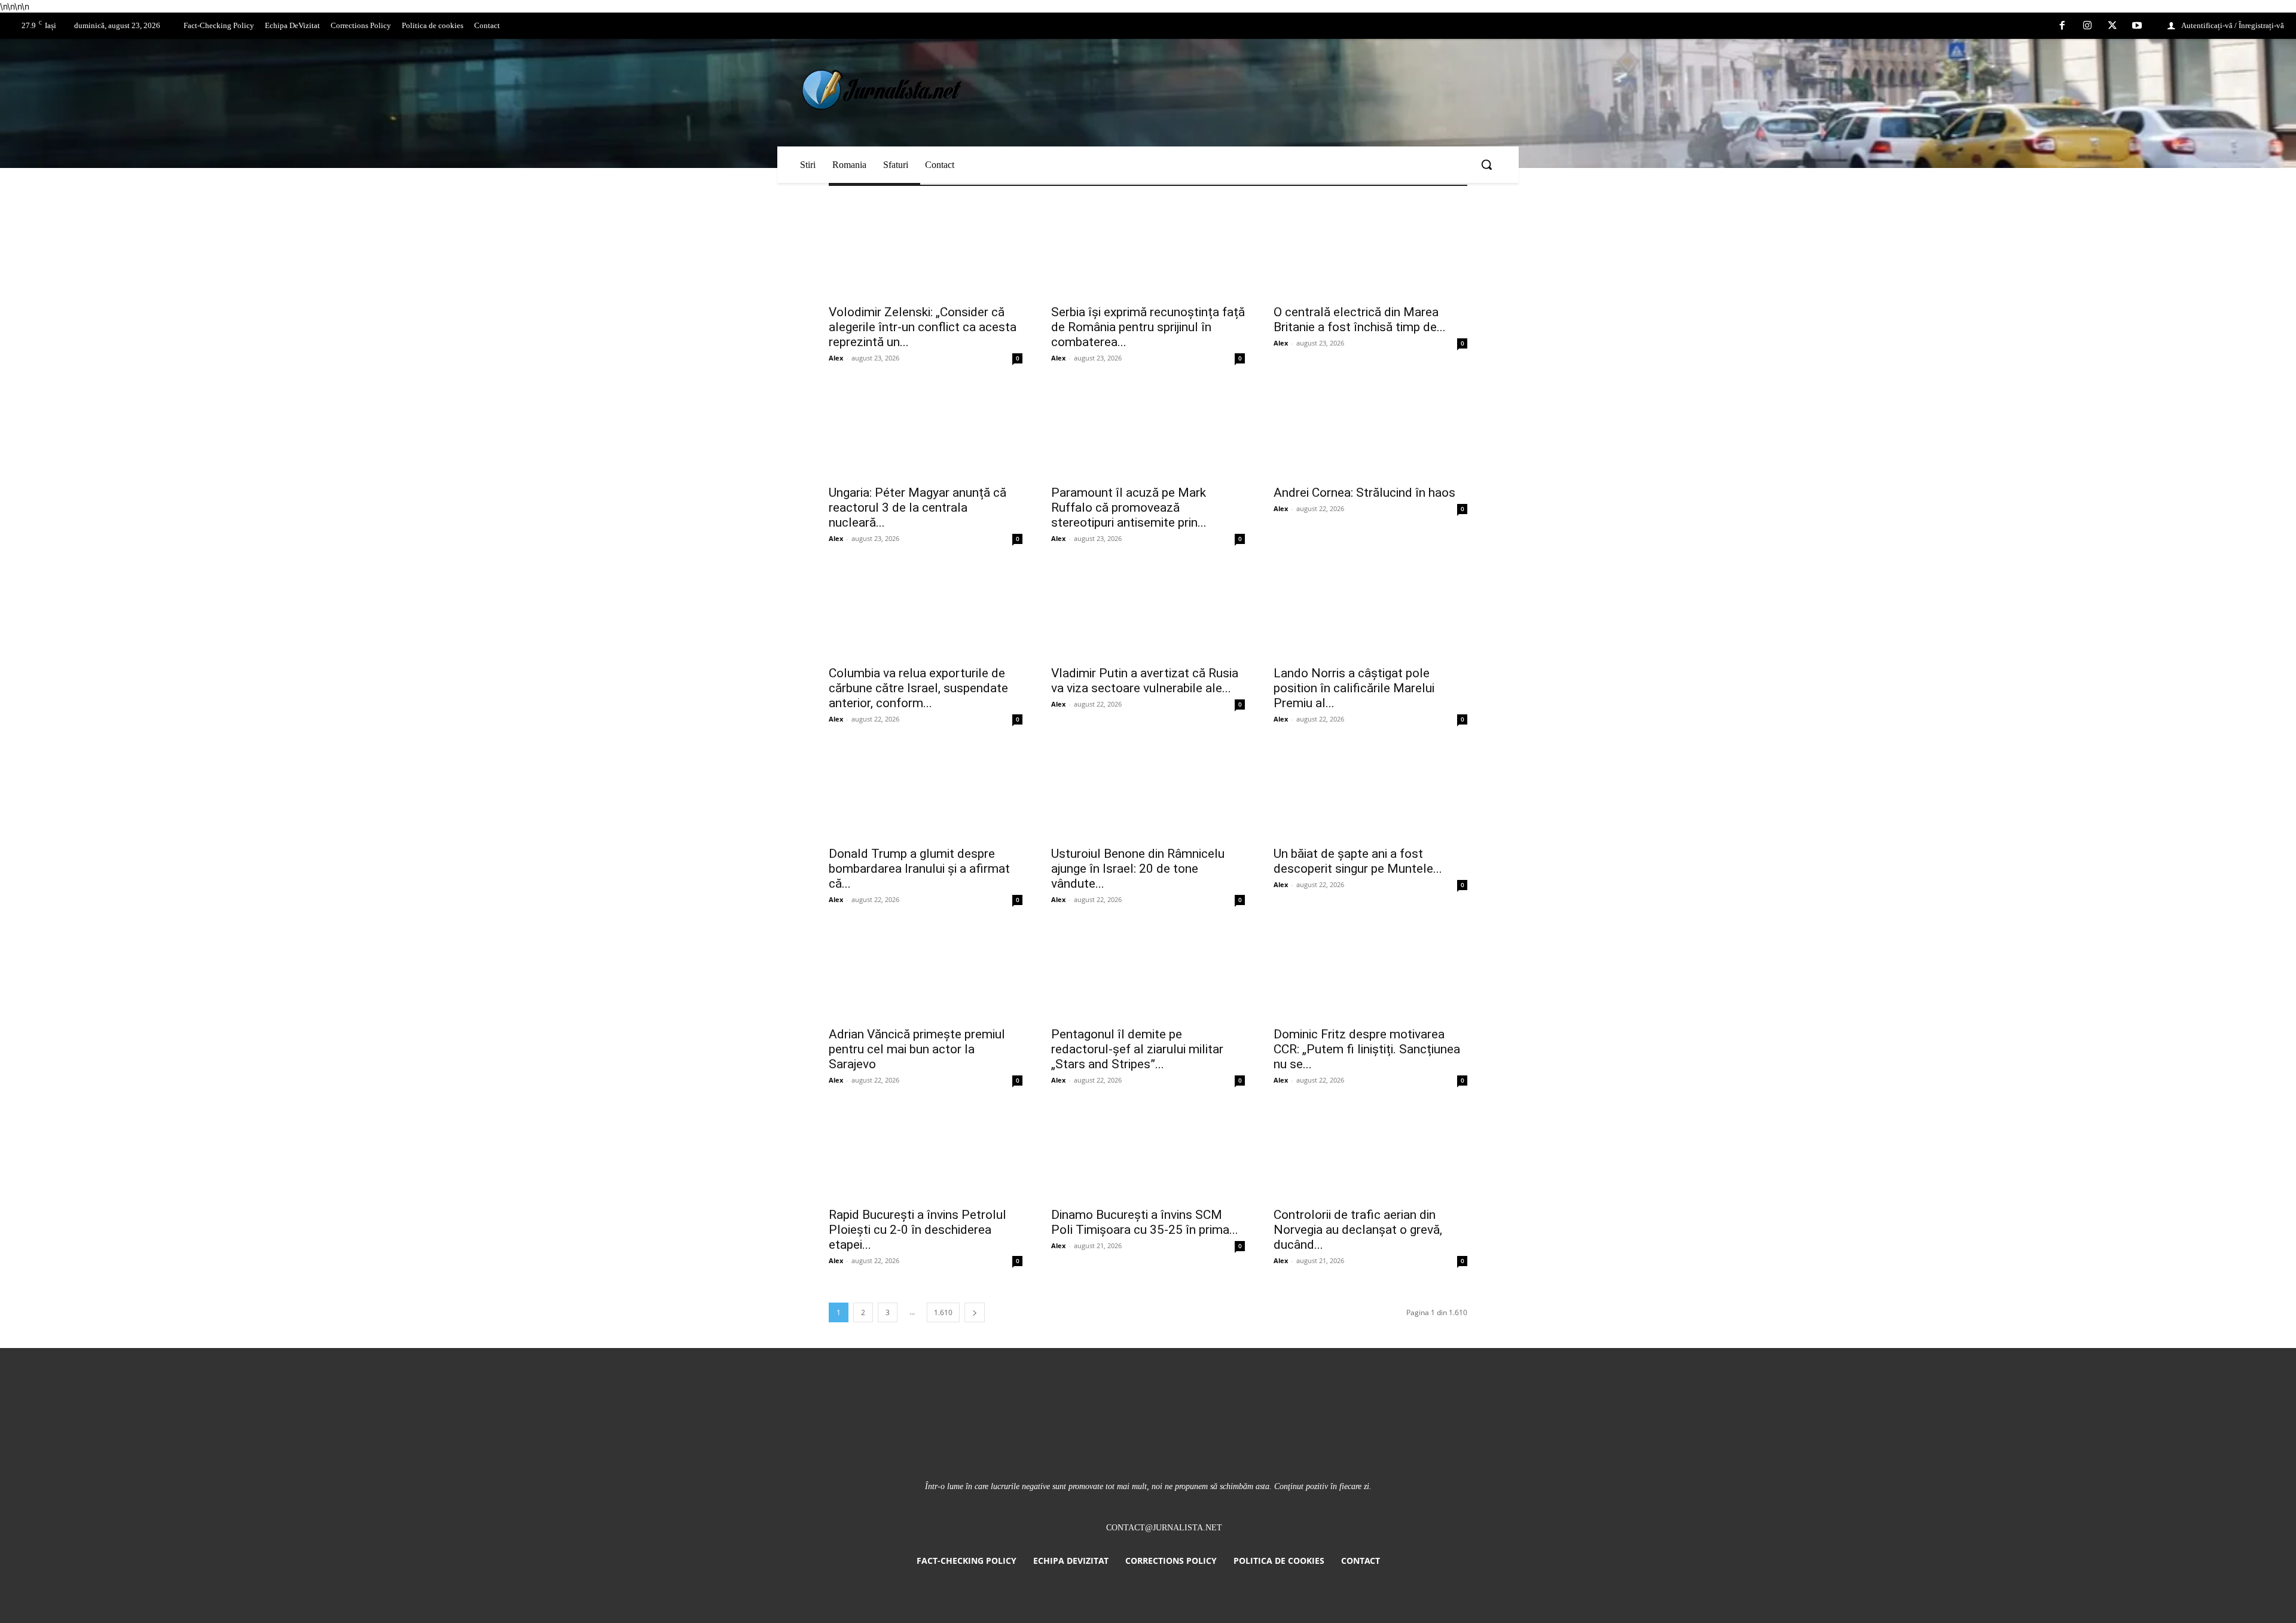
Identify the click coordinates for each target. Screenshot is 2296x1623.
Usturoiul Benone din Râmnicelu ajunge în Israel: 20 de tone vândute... (1138, 869)
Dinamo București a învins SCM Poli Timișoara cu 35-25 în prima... (1145, 1222)
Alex (836, 358)
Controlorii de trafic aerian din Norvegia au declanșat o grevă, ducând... (1358, 1230)
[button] (1486, 164)
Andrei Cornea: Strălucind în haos (1364, 493)
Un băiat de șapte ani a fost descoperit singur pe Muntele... (1358, 861)
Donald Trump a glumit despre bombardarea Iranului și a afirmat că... (919, 869)
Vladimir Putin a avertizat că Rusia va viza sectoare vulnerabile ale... (1145, 681)
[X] (2112, 26)
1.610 (943, 1312)
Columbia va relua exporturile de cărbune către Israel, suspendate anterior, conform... (918, 688)
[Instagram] (2087, 26)
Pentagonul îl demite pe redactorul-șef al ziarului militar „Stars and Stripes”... (1137, 1049)
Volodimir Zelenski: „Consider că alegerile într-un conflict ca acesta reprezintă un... (923, 327)
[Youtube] (2137, 26)
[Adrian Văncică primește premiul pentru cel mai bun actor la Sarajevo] (926, 971)
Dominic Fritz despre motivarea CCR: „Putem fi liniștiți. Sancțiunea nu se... (1367, 1049)
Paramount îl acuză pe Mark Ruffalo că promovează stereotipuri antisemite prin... (1129, 508)
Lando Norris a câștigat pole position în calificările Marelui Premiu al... (1354, 688)
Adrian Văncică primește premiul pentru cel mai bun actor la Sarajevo (917, 1049)
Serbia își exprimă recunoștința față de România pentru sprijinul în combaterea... (1148, 327)
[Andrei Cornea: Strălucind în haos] (1370, 430)
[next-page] (975, 1312)
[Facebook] (2063, 26)
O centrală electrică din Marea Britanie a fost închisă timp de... (1360, 320)
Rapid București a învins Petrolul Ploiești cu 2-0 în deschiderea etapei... (918, 1230)
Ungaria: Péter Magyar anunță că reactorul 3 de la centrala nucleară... (918, 508)
